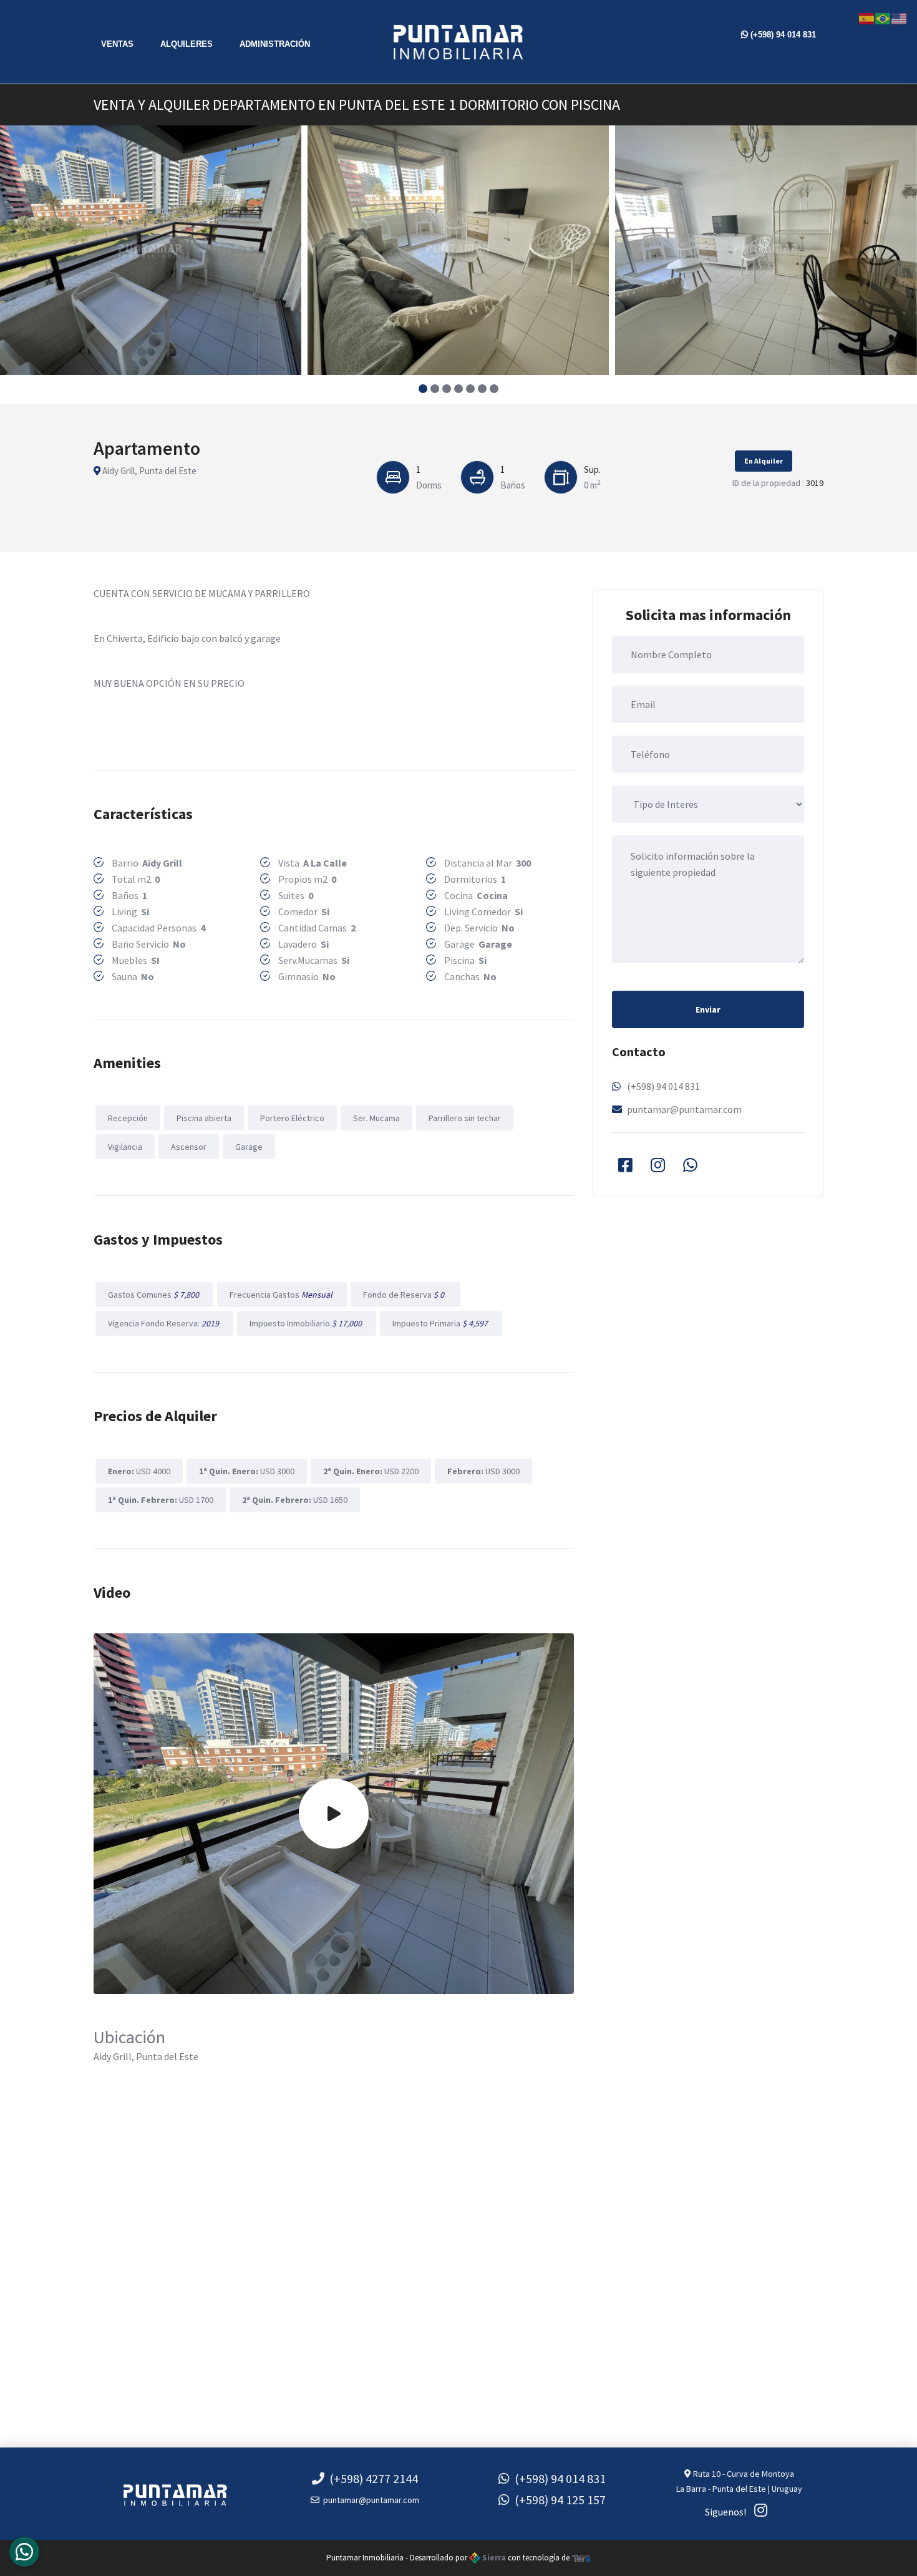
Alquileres (187, 44)
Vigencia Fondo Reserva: (164, 1323)
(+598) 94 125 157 (558, 2500)
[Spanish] (867, 17)
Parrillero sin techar (465, 1118)
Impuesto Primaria (441, 1323)
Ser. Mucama (376, 1118)
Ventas (117, 44)
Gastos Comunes (154, 1295)
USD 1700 (161, 1500)
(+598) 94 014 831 (782, 35)
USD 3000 (247, 1471)
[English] (900, 17)
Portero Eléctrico (292, 1118)
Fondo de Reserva (405, 1295)
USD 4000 (139, 1471)
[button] (423, 389)
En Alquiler (764, 461)
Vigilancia (125, 1147)
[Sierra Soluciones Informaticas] (581, 2558)
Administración (275, 44)
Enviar (708, 1009)
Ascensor (189, 1147)
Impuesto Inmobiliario (307, 1323)
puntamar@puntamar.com (684, 1109)
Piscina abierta (204, 1118)
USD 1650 (295, 1500)
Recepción (128, 1118)
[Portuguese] (883, 17)
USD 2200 (371, 1471)
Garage (249, 1147)
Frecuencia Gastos (282, 1295)
